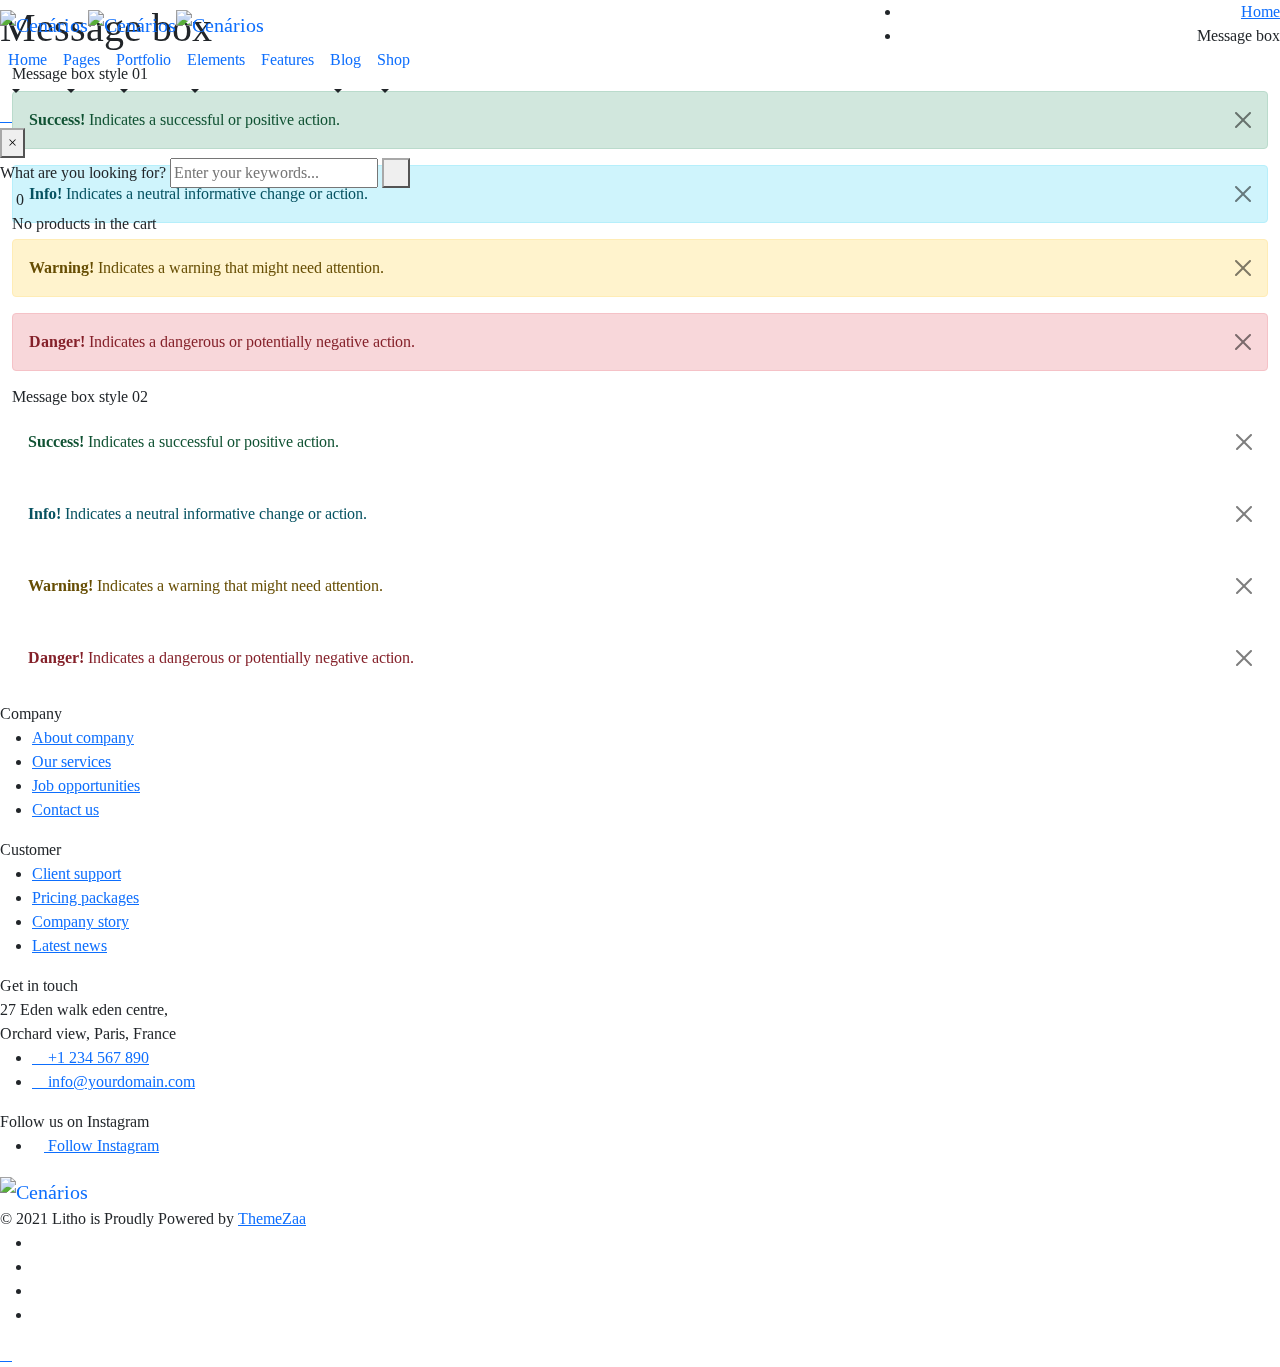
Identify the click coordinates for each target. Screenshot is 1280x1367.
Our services (71, 761)
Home (27, 59)
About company (83, 737)
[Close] (1243, 268)
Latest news (69, 945)
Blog (345, 59)
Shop (393, 59)
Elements (216, 59)
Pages (81, 59)
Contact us (65, 809)
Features (287, 59)
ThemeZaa (272, 1218)
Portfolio (143, 59)
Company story (80, 921)
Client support (76, 873)
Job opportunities (86, 785)
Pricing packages (85, 897)
